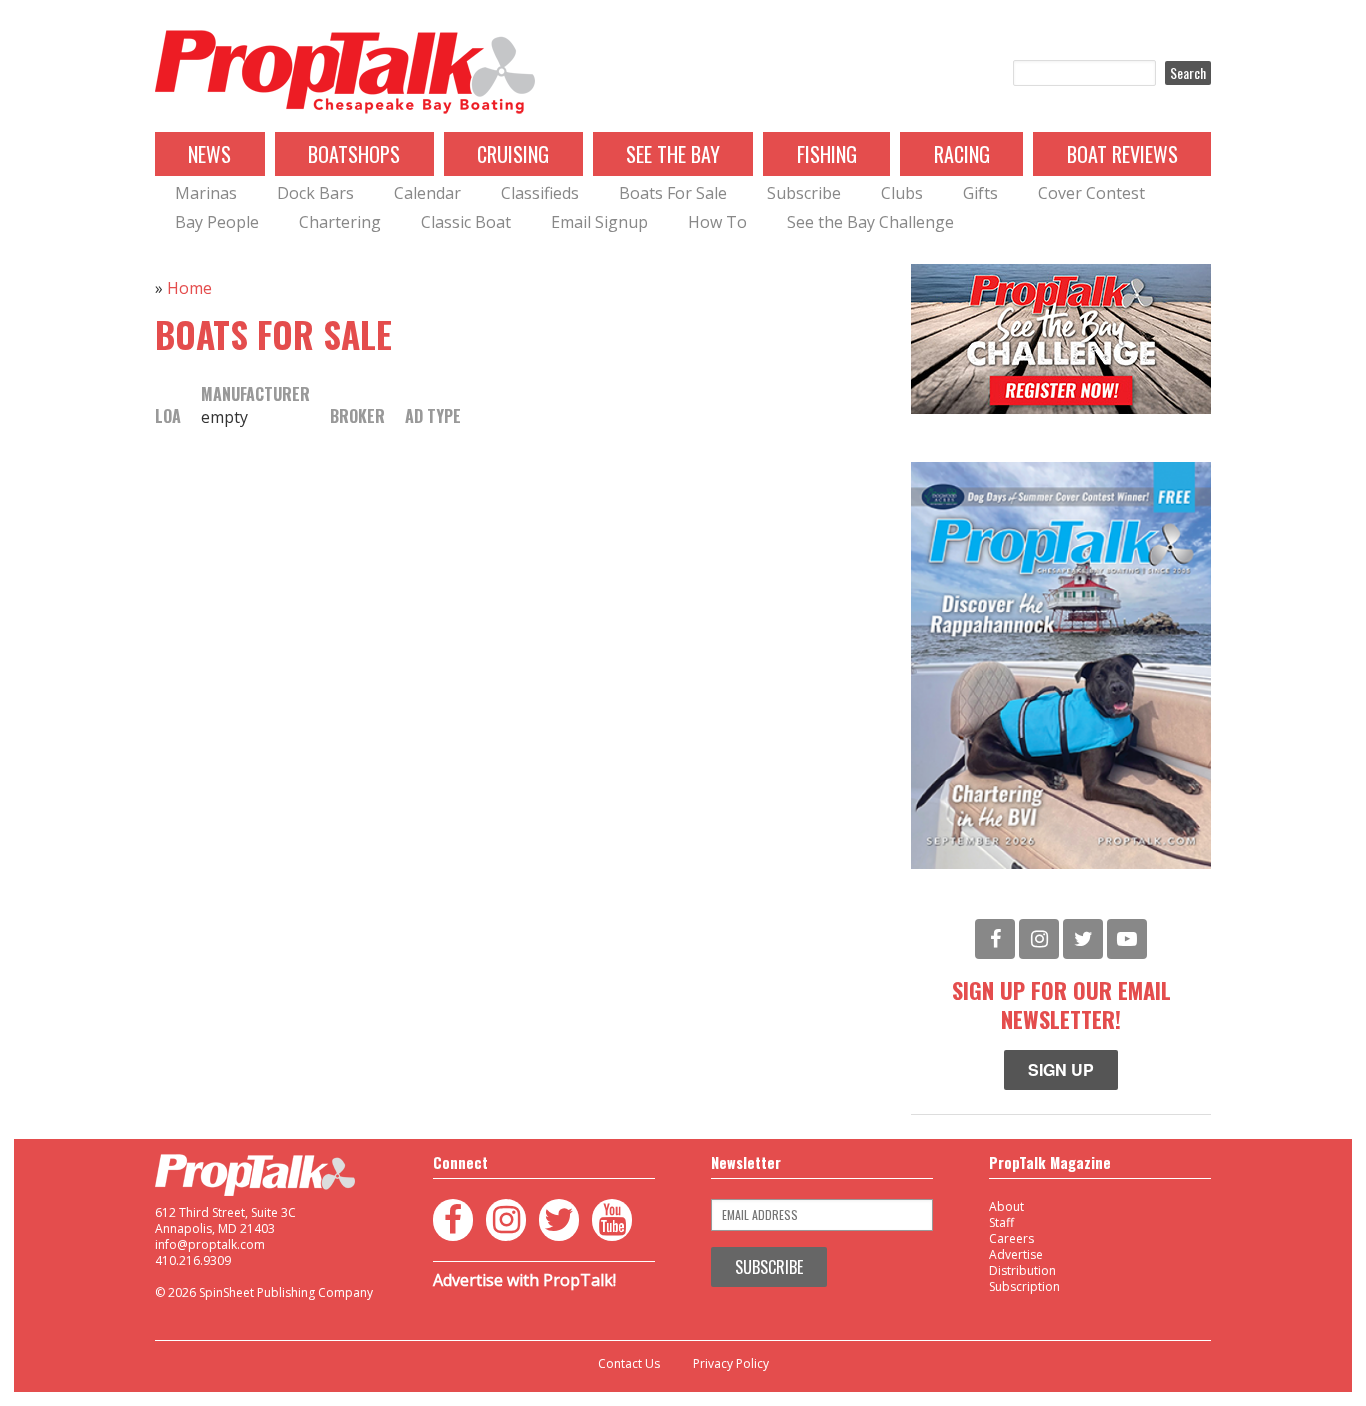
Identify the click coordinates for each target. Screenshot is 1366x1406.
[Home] (345, 73)
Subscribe (804, 193)
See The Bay (673, 154)
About (1006, 1206)
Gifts (980, 193)
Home (189, 288)
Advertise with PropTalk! (524, 1280)
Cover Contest (1091, 193)
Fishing (827, 154)
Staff (1001, 1222)
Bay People (217, 222)
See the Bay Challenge (870, 222)
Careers (1011, 1238)
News (209, 154)
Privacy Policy (731, 1364)
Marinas (206, 193)
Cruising (513, 154)
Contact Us (629, 1364)
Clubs (902, 193)
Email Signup (599, 222)
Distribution (1022, 1270)
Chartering (340, 222)
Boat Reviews (1122, 154)
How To (717, 222)
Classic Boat (466, 222)
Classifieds (540, 193)
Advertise (1016, 1254)
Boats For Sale (673, 193)
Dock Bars (315, 193)
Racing (962, 154)
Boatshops (354, 154)
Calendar (427, 193)
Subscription (1024, 1286)
